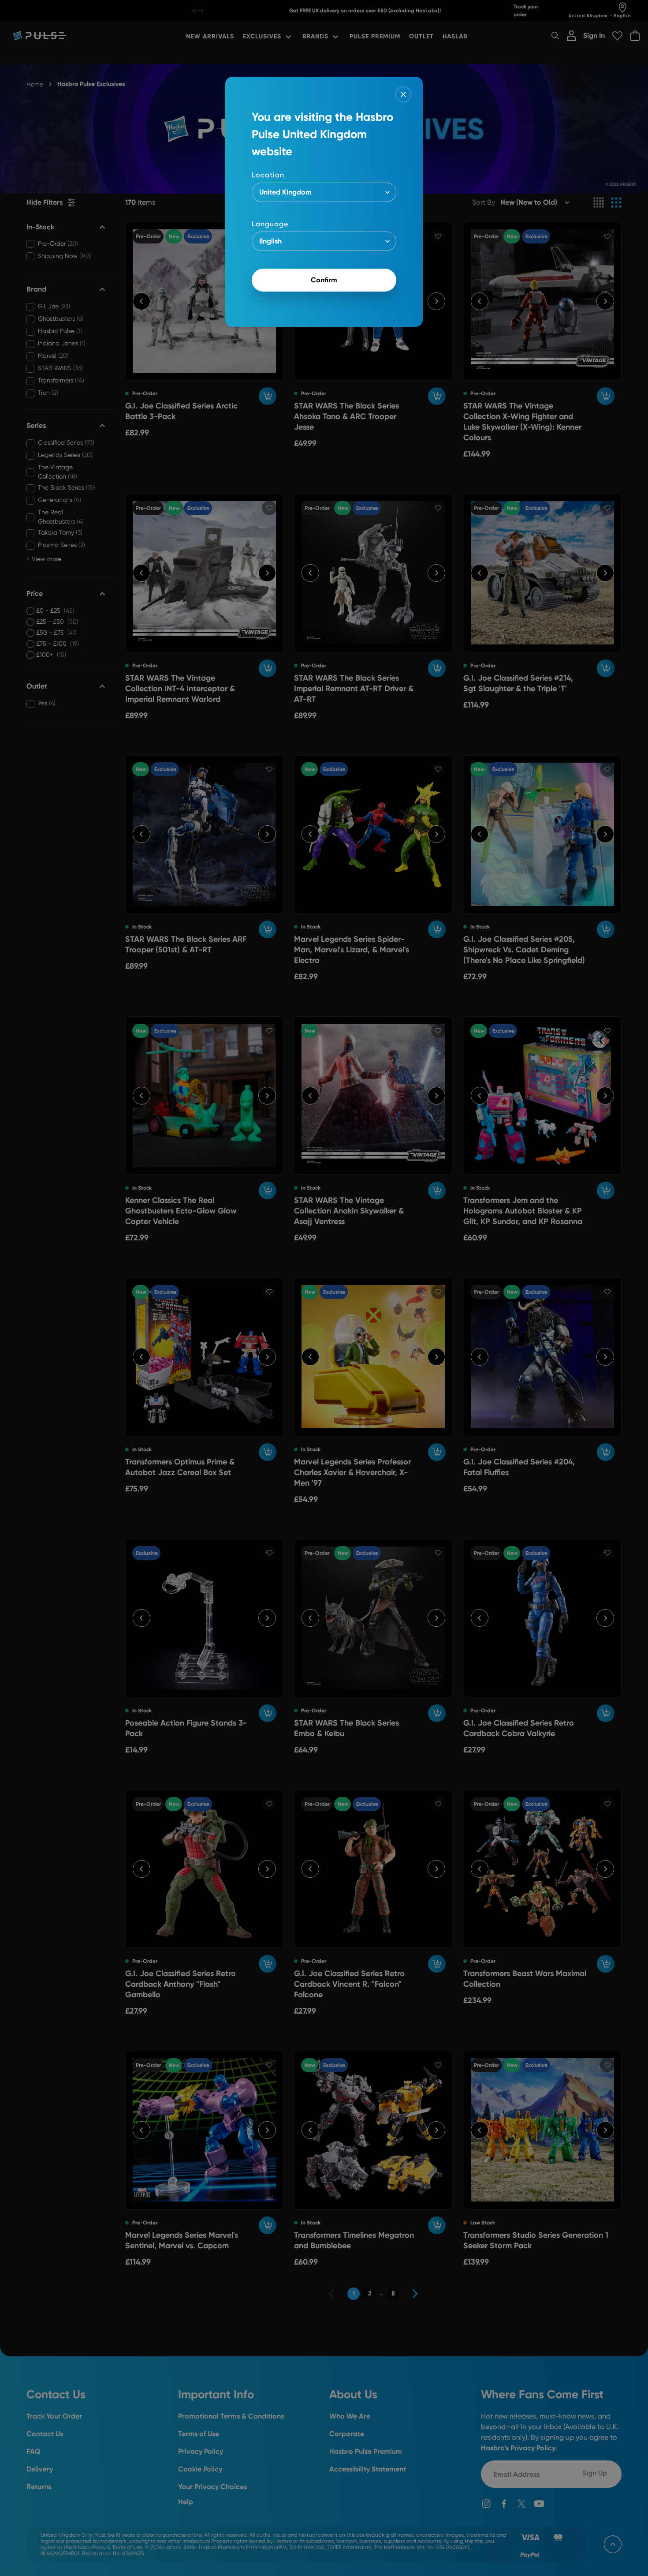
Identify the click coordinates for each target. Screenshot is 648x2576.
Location (268, 175)
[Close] (403, 94)
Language (270, 224)
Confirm (324, 280)
